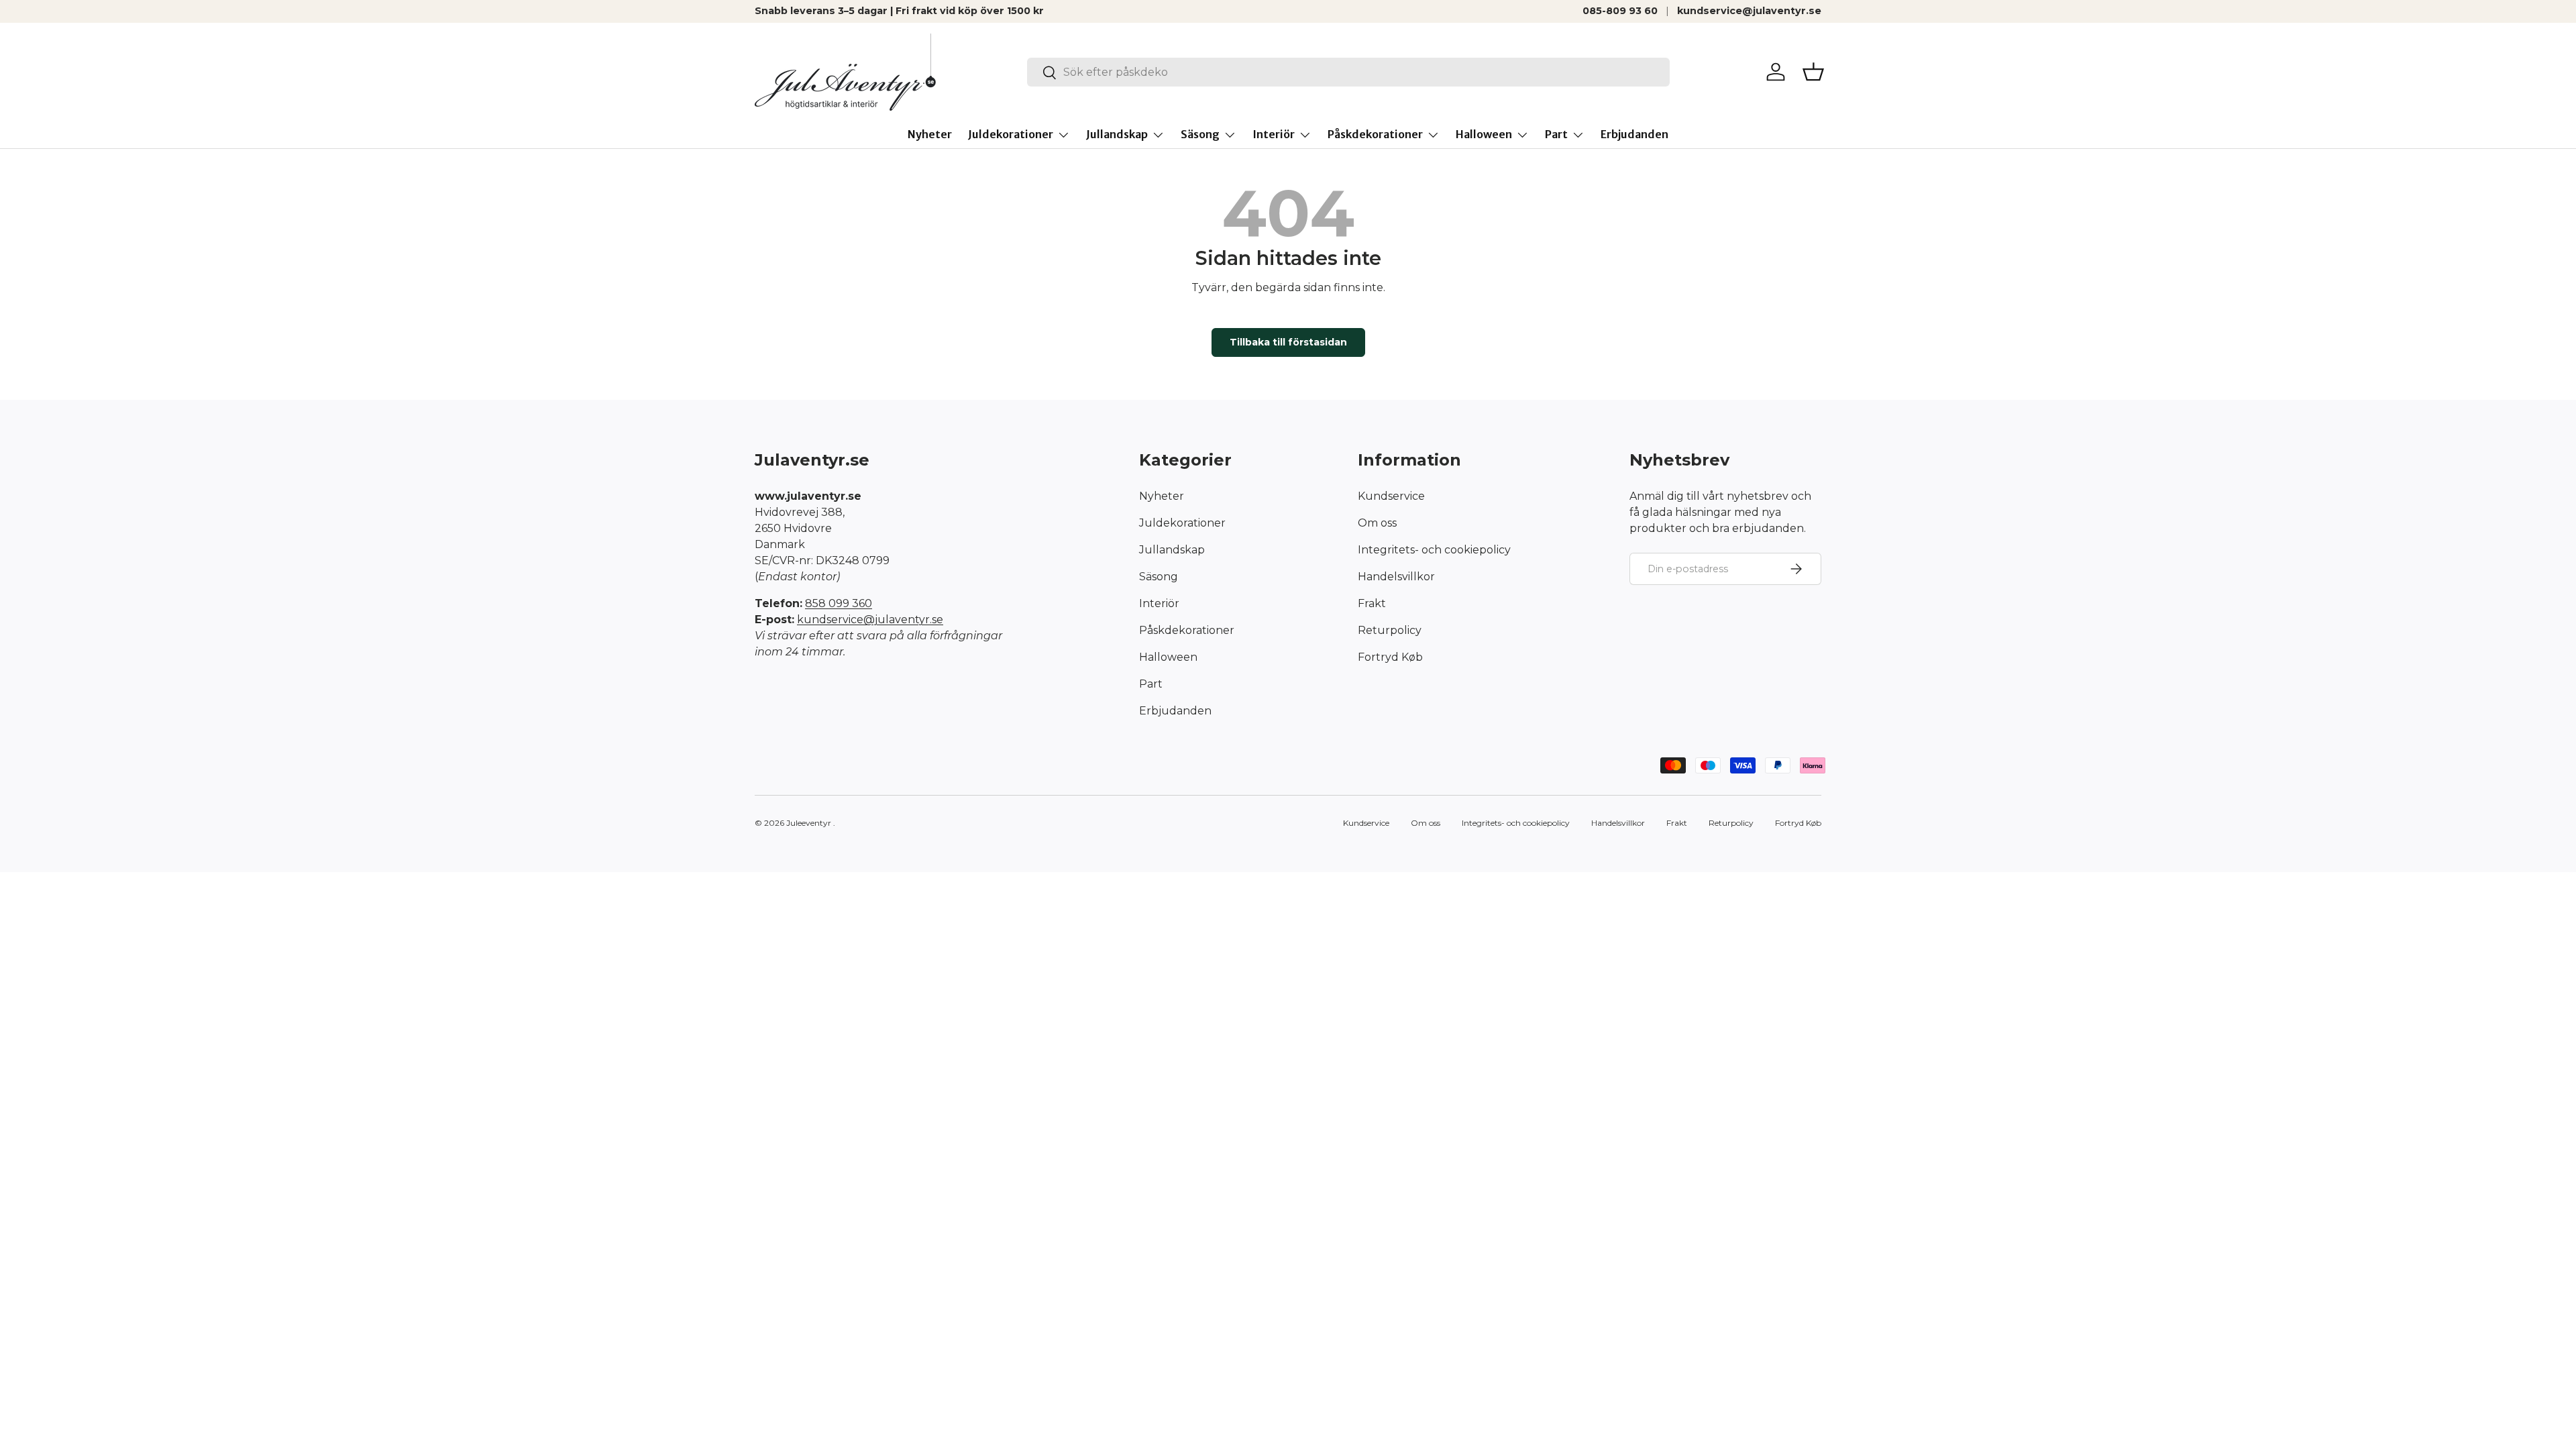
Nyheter (930, 134)
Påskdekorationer (1375, 134)
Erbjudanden (1634, 134)
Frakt (1372, 603)
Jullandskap (1117, 134)
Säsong (1200, 134)
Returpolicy (1390, 630)
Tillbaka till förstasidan (1288, 342)
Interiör (1274, 134)
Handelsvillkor (1396, 577)
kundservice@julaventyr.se (1749, 11)
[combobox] (1349, 72)
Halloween (1484, 134)
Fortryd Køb (1390, 657)
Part (1556, 134)
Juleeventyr (809, 823)
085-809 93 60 (1620, 11)
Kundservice (1391, 496)
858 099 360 (839, 603)
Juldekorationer (1011, 134)
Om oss (1377, 523)
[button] (1813, 72)
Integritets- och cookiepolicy (1434, 550)
